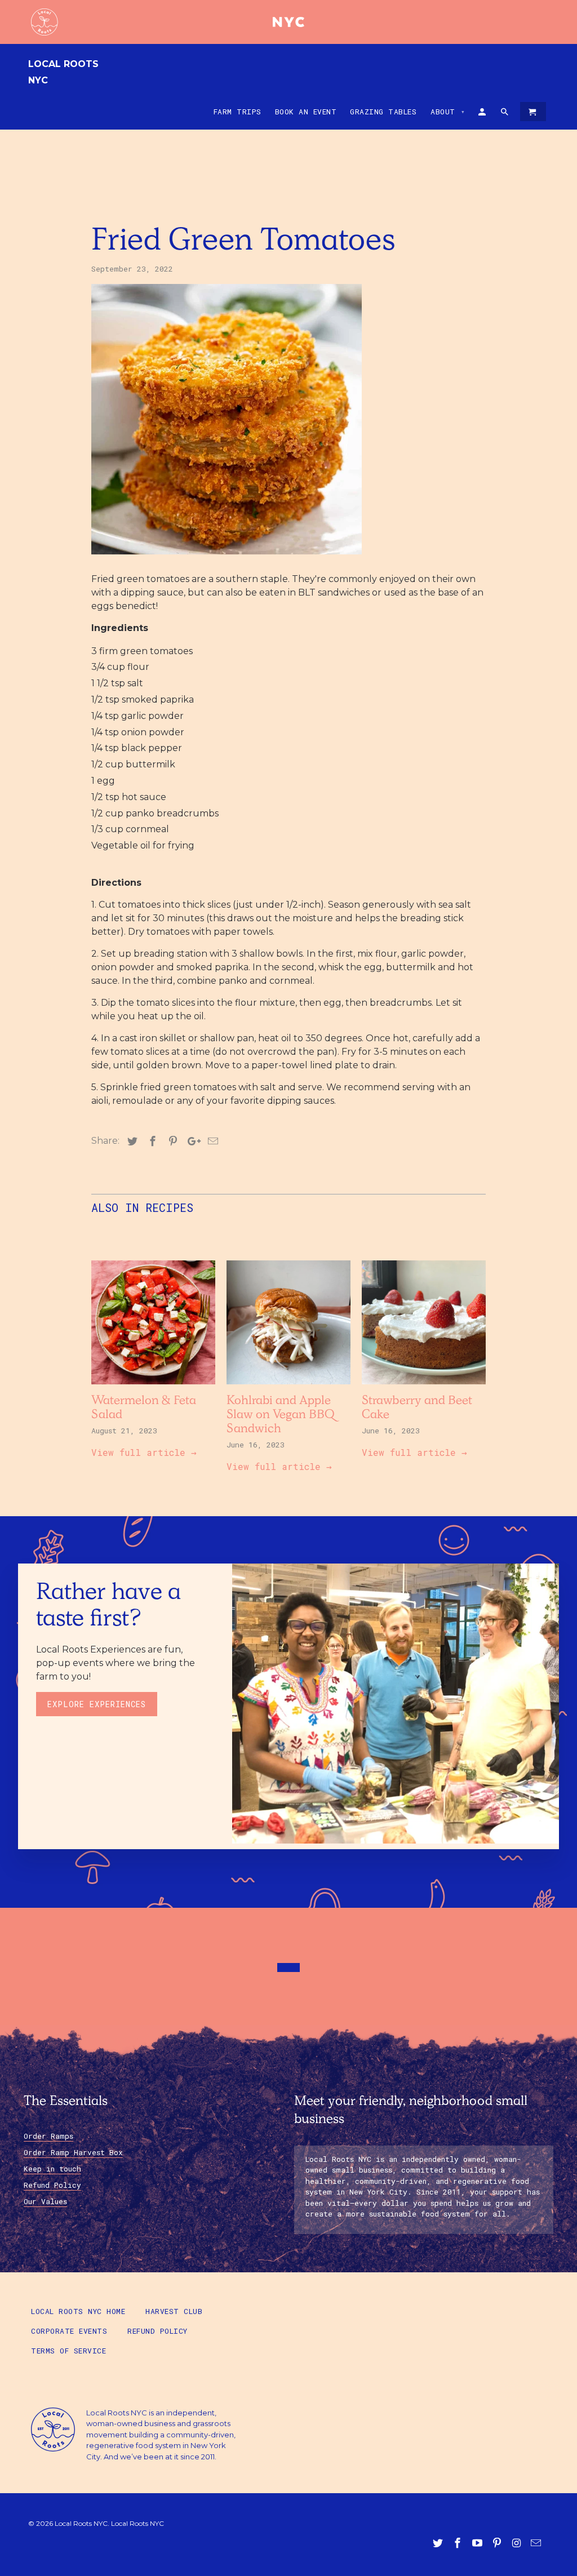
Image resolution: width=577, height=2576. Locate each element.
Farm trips (238, 112)
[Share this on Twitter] (131, 1142)
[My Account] (483, 114)
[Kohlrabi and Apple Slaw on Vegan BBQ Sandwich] (288, 1387)
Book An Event (306, 112)
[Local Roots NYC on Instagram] (517, 2543)
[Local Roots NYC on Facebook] (459, 2543)
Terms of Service (68, 2351)
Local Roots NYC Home (78, 2311)
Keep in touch (52, 2169)
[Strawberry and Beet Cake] (424, 1387)
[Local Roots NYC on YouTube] (478, 2543)
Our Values (45, 2201)
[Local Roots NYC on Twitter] (439, 2543)
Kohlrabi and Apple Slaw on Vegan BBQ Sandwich (281, 1416)
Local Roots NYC (63, 72)
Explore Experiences (97, 1704)
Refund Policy (52, 2185)
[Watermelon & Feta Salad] (153, 1387)
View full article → (144, 1452)
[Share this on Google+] (191, 1142)
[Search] (505, 114)
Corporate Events (69, 2331)
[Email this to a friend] (211, 1142)
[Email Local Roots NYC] (537, 2543)
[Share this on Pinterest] (171, 1142)
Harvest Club (174, 2311)
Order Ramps (48, 2136)
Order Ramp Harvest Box (73, 2152)
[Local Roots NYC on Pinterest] (498, 2543)
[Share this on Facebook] (151, 1142)
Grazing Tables (383, 112)
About (448, 112)
